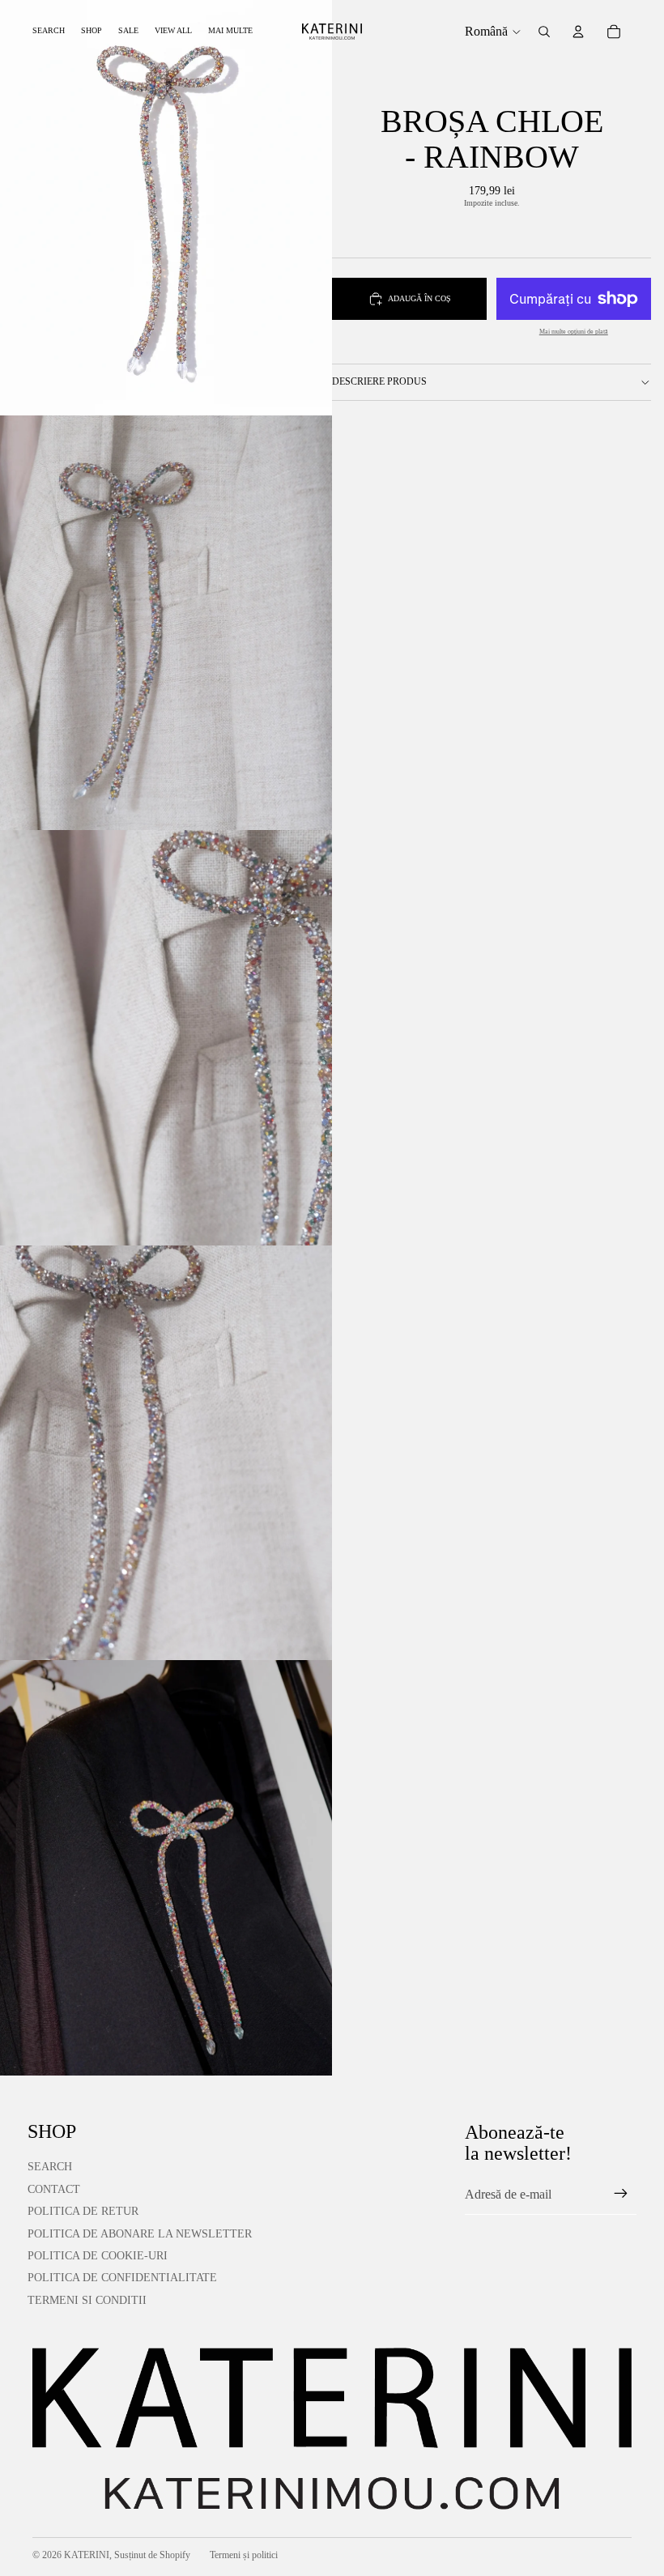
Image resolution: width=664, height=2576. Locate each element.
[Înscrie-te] (621, 2194)
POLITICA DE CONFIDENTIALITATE (122, 2278)
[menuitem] (230, 31)
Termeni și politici (244, 2555)
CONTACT (54, 2189)
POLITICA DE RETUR (83, 2211)
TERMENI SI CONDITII (87, 2300)
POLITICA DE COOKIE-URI (98, 2256)
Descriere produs (379, 381)
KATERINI (87, 2555)
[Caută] (544, 32)
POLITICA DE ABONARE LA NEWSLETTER (140, 2234)
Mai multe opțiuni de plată (574, 332)
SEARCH (50, 2167)
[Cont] (578, 32)
